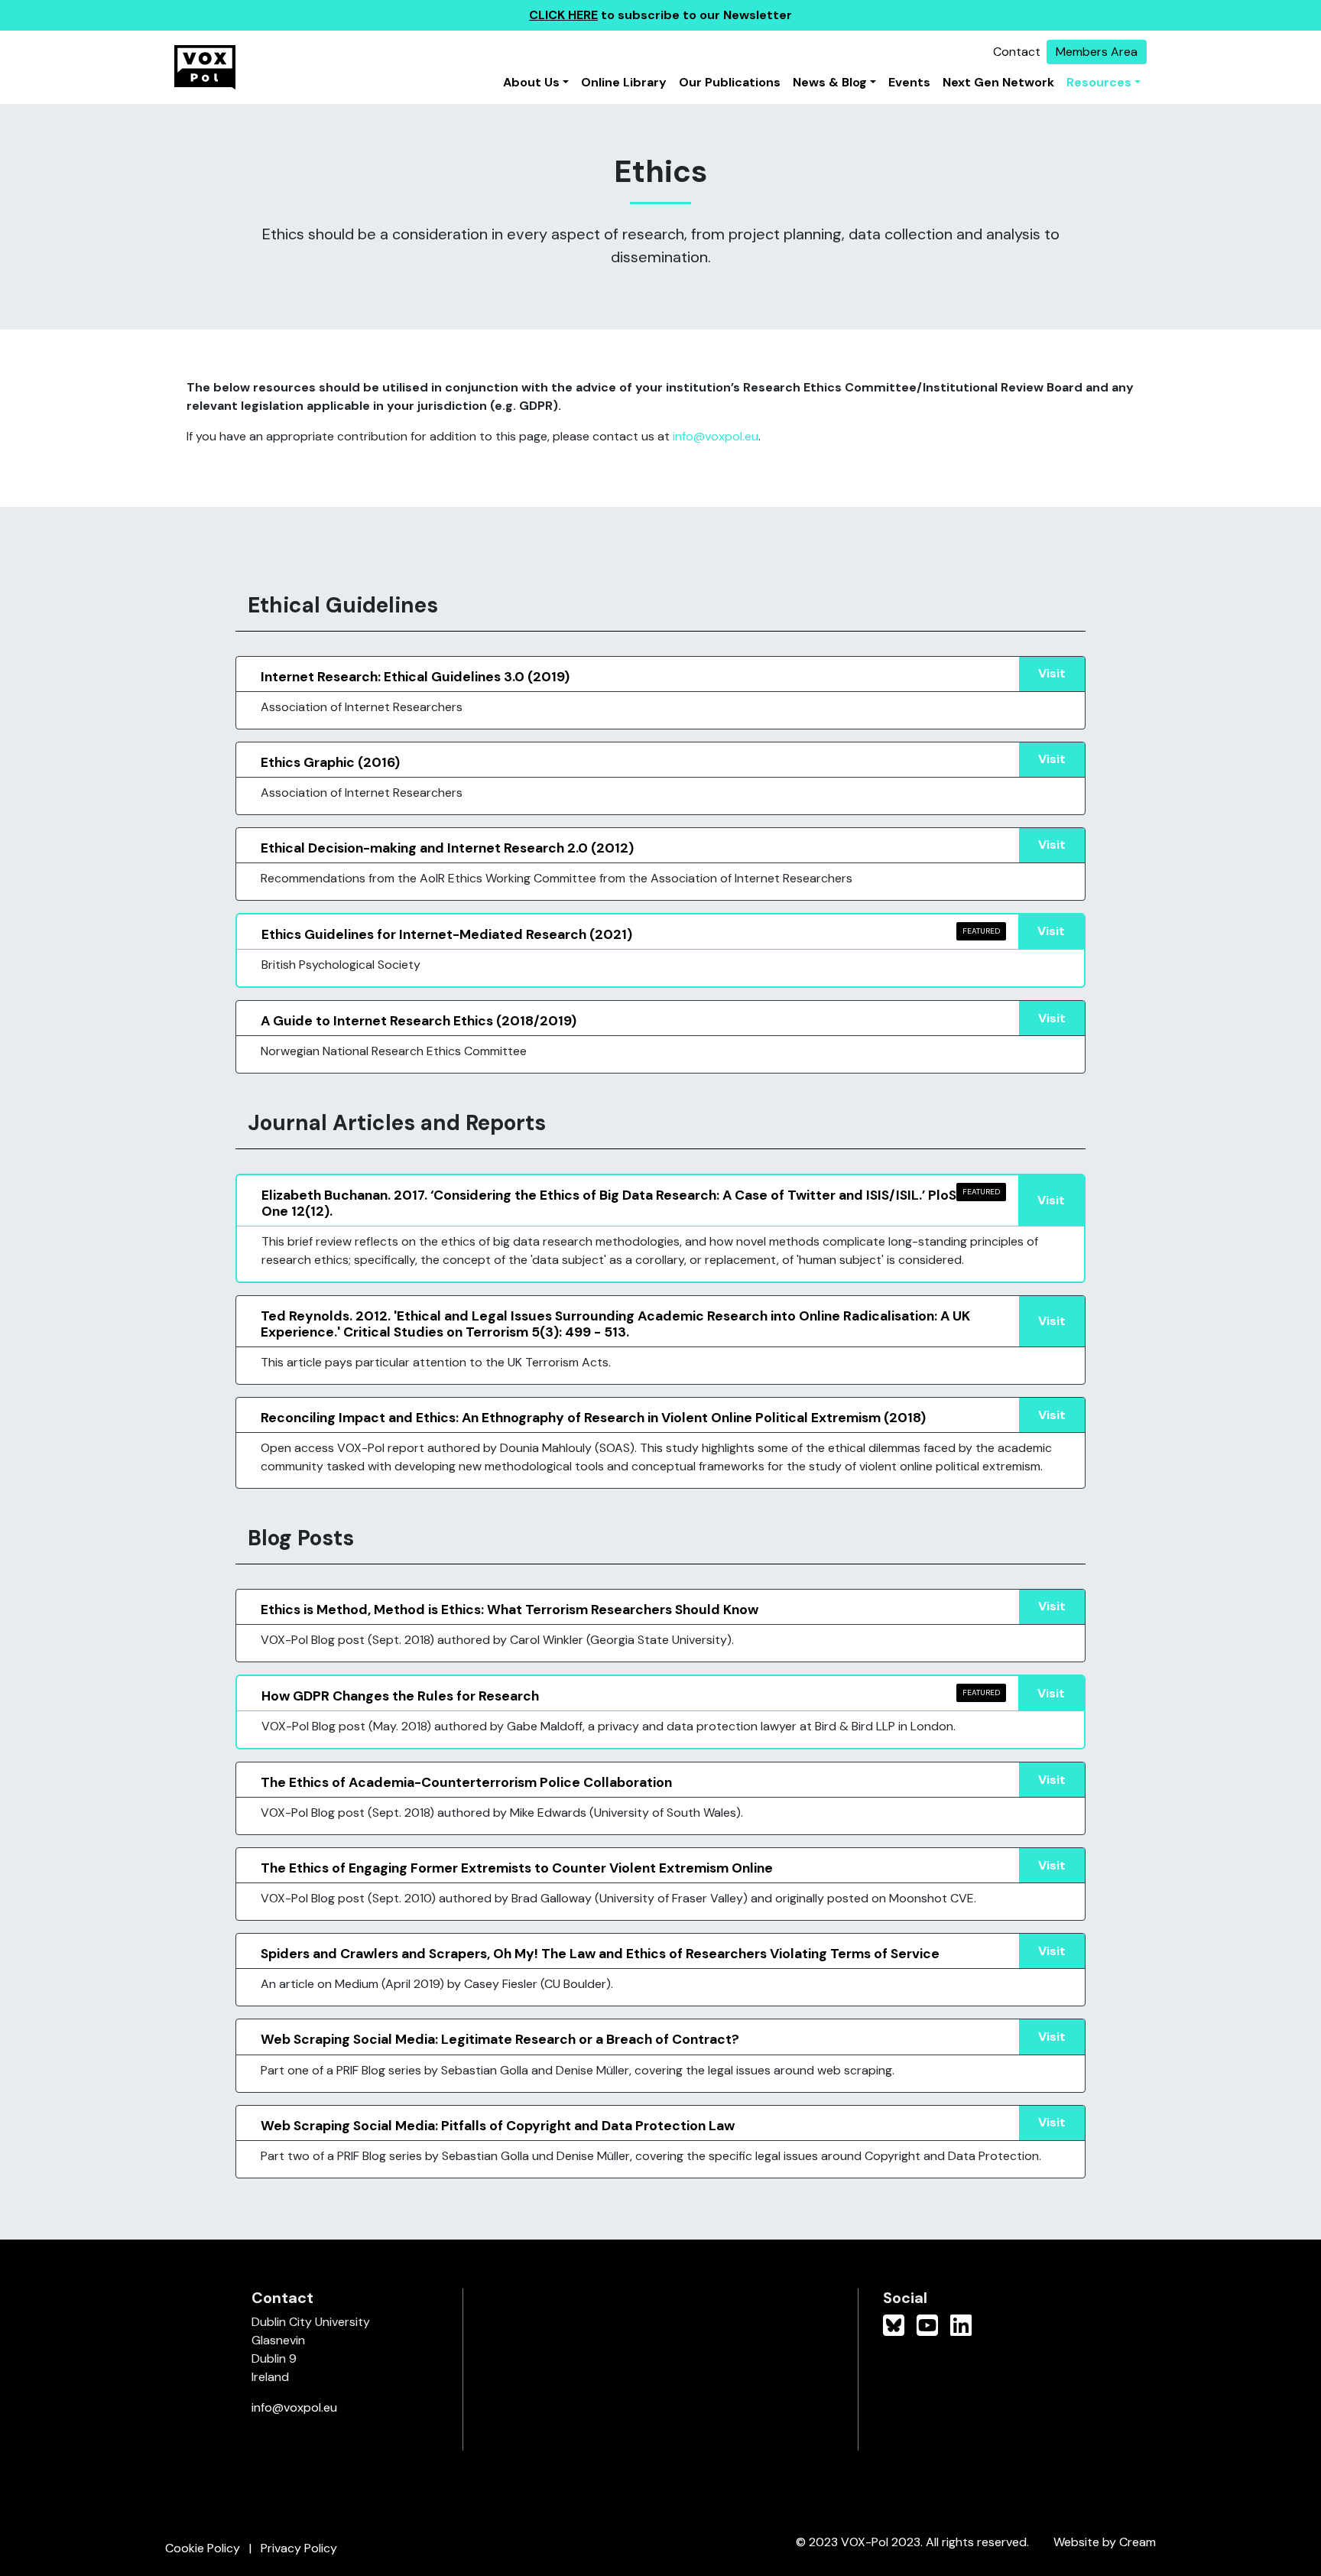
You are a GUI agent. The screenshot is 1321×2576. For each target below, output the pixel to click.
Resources (1099, 82)
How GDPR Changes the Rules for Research (400, 1696)
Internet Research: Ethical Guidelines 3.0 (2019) (415, 677)
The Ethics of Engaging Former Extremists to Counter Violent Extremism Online (517, 1868)
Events (909, 82)
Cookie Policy (203, 2548)
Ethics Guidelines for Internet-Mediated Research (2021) (447, 934)
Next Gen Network (998, 82)
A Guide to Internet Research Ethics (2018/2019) (419, 1021)
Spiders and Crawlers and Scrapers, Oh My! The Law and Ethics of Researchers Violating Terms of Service (600, 1954)
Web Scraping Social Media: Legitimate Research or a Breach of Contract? (500, 2039)
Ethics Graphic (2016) (330, 762)
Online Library (624, 82)
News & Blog (830, 82)
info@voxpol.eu (716, 436)
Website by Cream (1105, 2542)
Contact (1017, 52)
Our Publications (730, 82)
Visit (1052, 673)
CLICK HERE (563, 15)
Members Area (1097, 52)
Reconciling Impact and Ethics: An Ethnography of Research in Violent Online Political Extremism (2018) (593, 1418)
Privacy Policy (299, 2548)
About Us (531, 82)
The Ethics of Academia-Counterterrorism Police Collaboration (466, 1782)
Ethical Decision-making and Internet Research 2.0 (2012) (447, 848)
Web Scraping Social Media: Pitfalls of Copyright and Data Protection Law (498, 2126)
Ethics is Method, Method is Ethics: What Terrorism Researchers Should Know (510, 1610)
